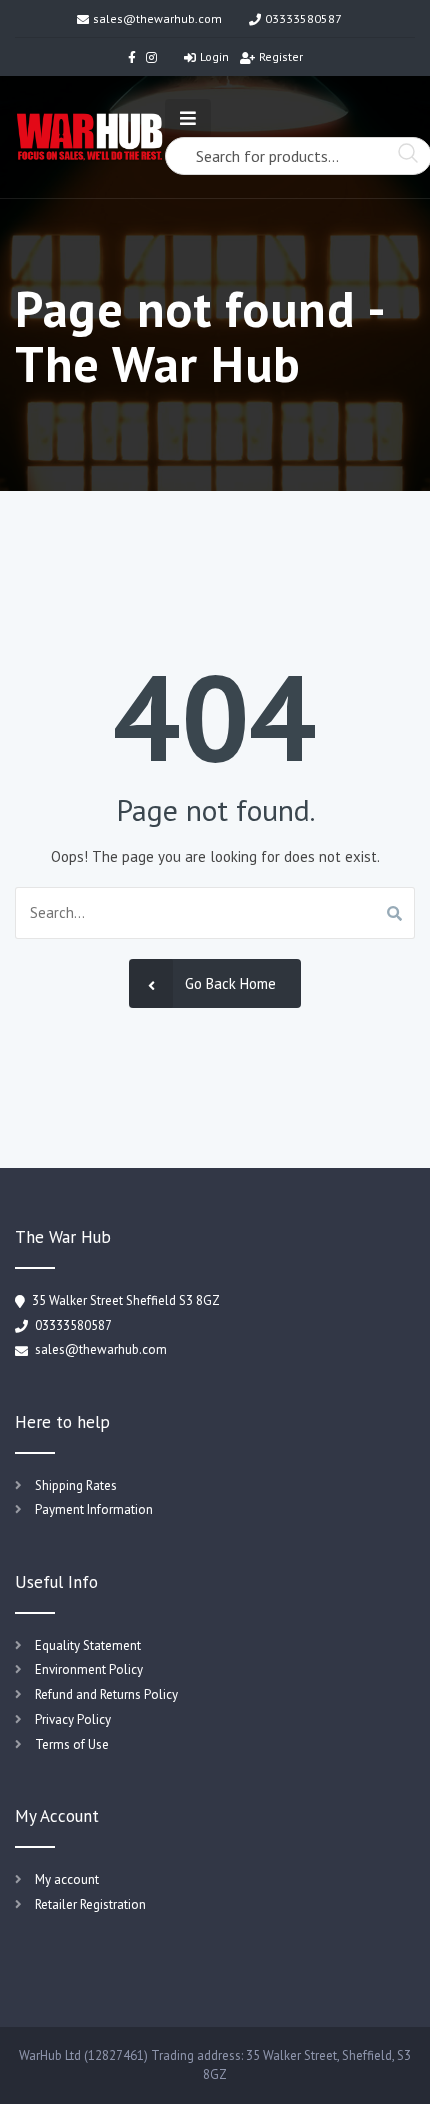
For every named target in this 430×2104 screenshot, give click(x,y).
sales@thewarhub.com (157, 18)
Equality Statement (88, 1645)
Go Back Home (230, 983)
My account (67, 1879)
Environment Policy (89, 1669)
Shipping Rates (76, 1485)
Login (214, 56)
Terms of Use (72, 1744)
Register (281, 56)
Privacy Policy (73, 1719)
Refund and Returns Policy (106, 1694)
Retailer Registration (90, 1904)
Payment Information (94, 1509)
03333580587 (303, 18)
